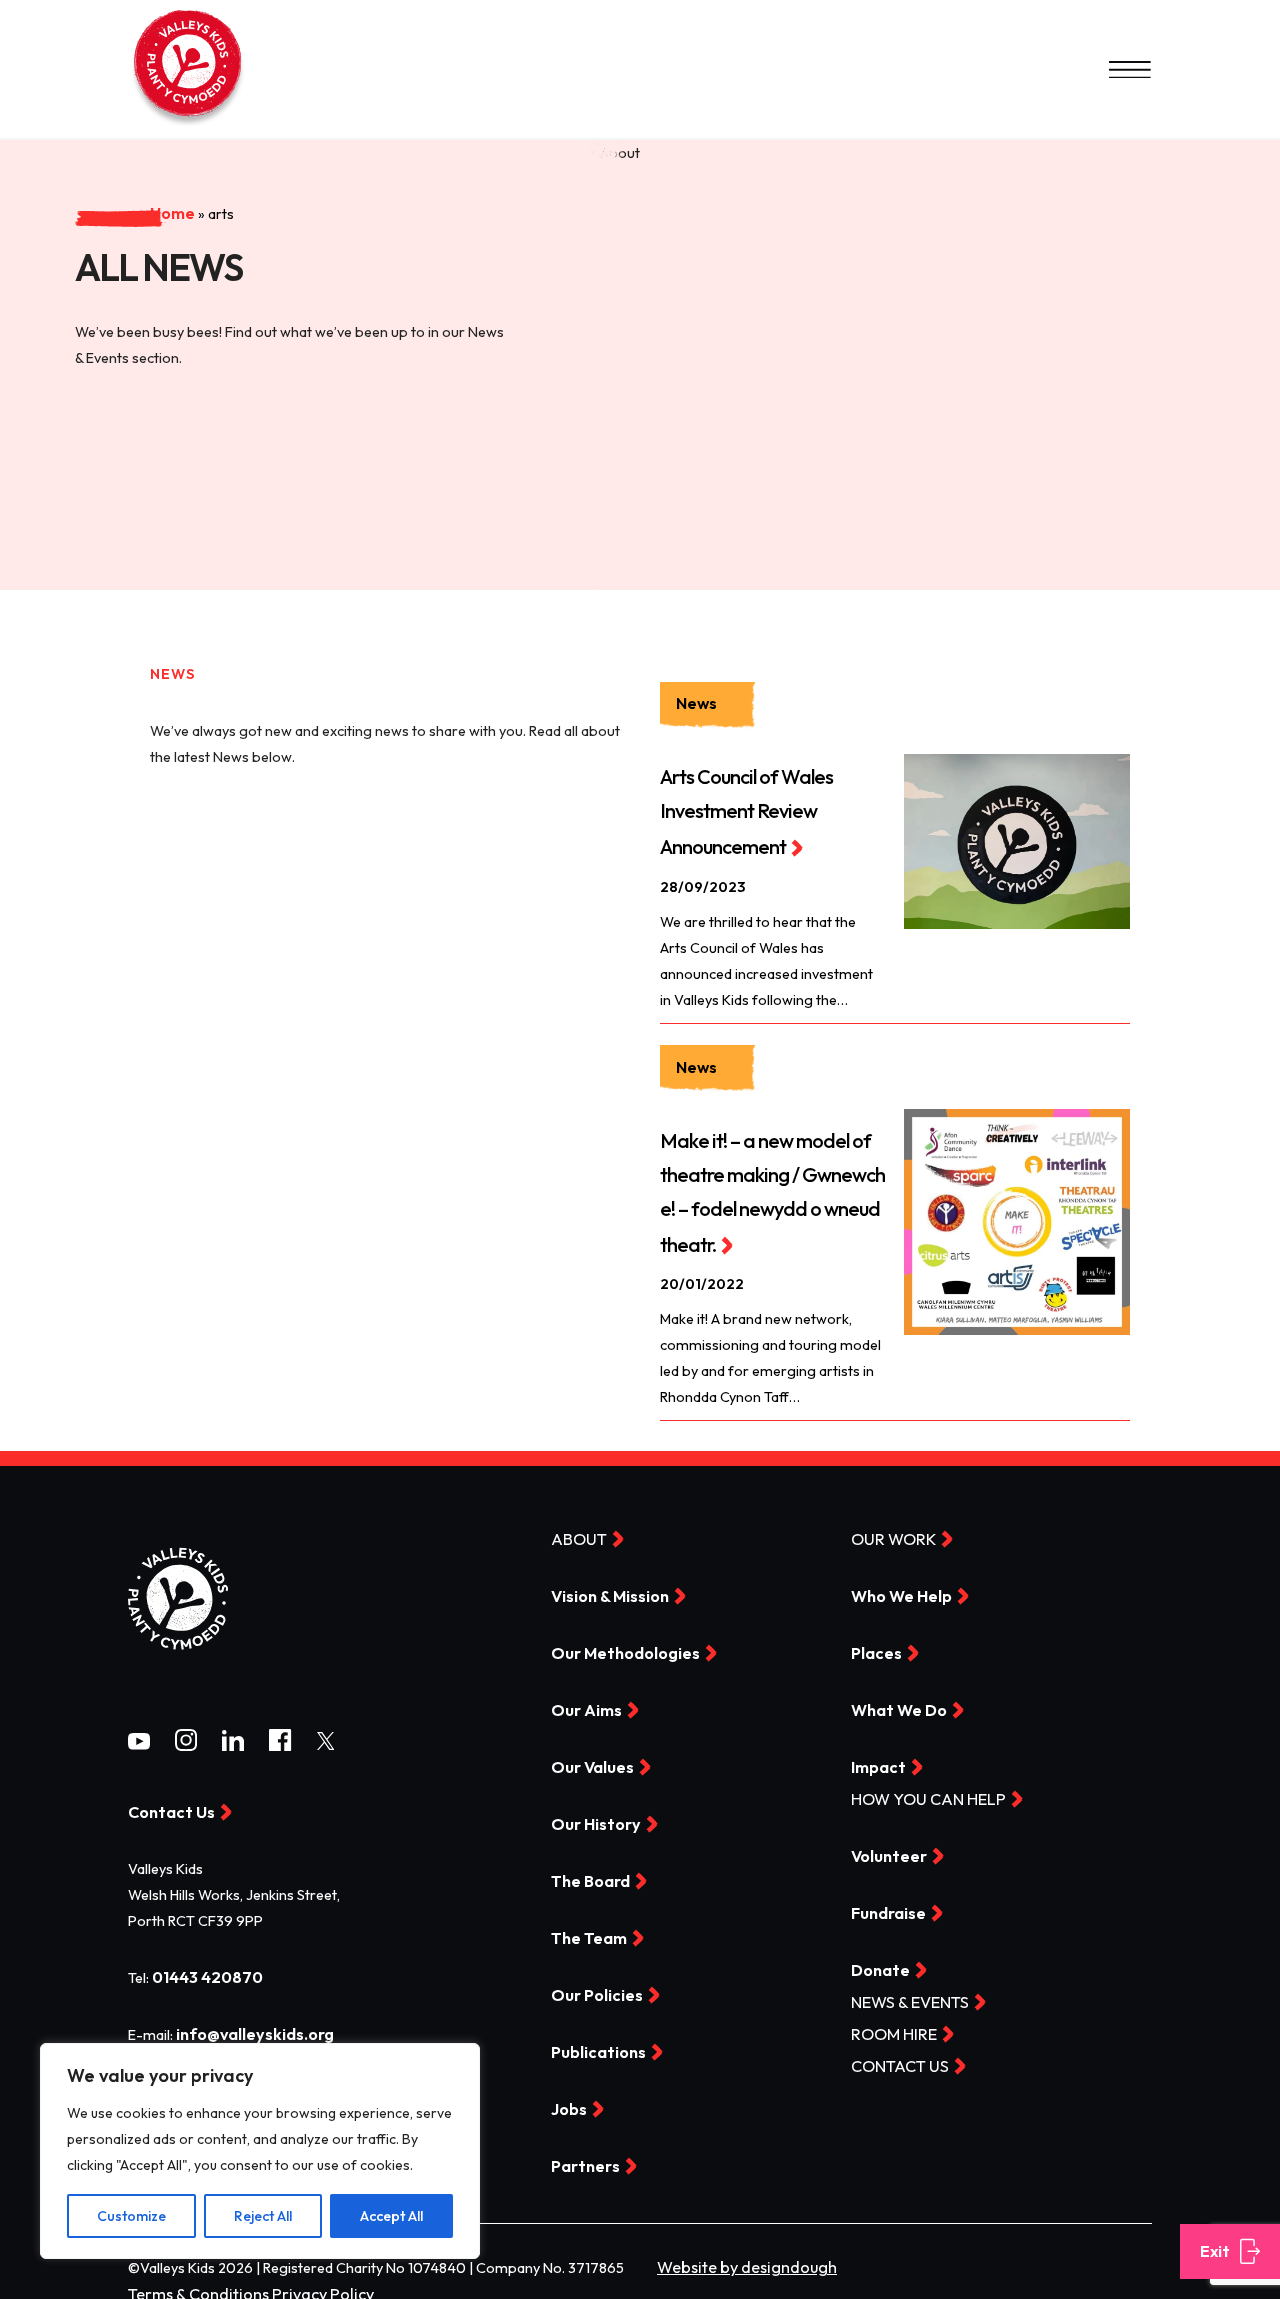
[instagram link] (186, 1739)
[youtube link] (139, 1737)
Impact (875, 1758)
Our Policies (592, 1984)
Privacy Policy (300, 2279)
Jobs (567, 2097)
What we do (894, 1702)
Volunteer (885, 1846)
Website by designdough (737, 2253)
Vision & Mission (606, 1589)
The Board (587, 1871)
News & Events (904, 1990)
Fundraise (886, 1902)
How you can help (919, 1790)
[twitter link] (326, 1737)
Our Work (888, 1532)
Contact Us (166, 1806)
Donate (877, 1959)
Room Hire (888, 2022)
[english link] (188, 125)
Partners (581, 2153)
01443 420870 (202, 1970)
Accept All (391, 2216)
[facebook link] (280, 1739)
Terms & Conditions (190, 2279)
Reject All (263, 2216)
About (575, 1532)
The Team (586, 1927)
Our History (590, 1815)
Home (90, 163)
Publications (594, 2040)
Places (874, 1645)
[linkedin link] (233, 1739)
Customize (131, 2216)
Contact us (894, 2053)
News (694, 703)
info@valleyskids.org (249, 2026)
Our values (588, 1758)
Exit (1213, 2252)
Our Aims (582, 1702)
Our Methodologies (618, 1645)
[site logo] (178, 1659)
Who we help (897, 1589)
